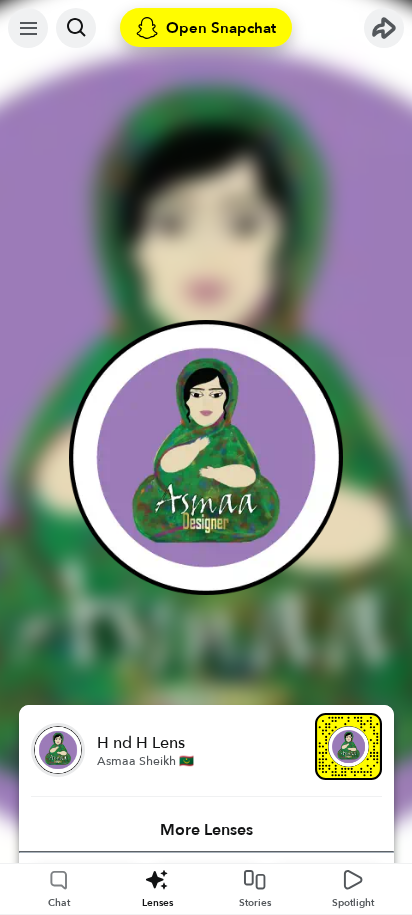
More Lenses (206, 830)
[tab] (206, 830)
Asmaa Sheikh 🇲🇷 (145, 761)
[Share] (384, 28)
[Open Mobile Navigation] (28, 28)
